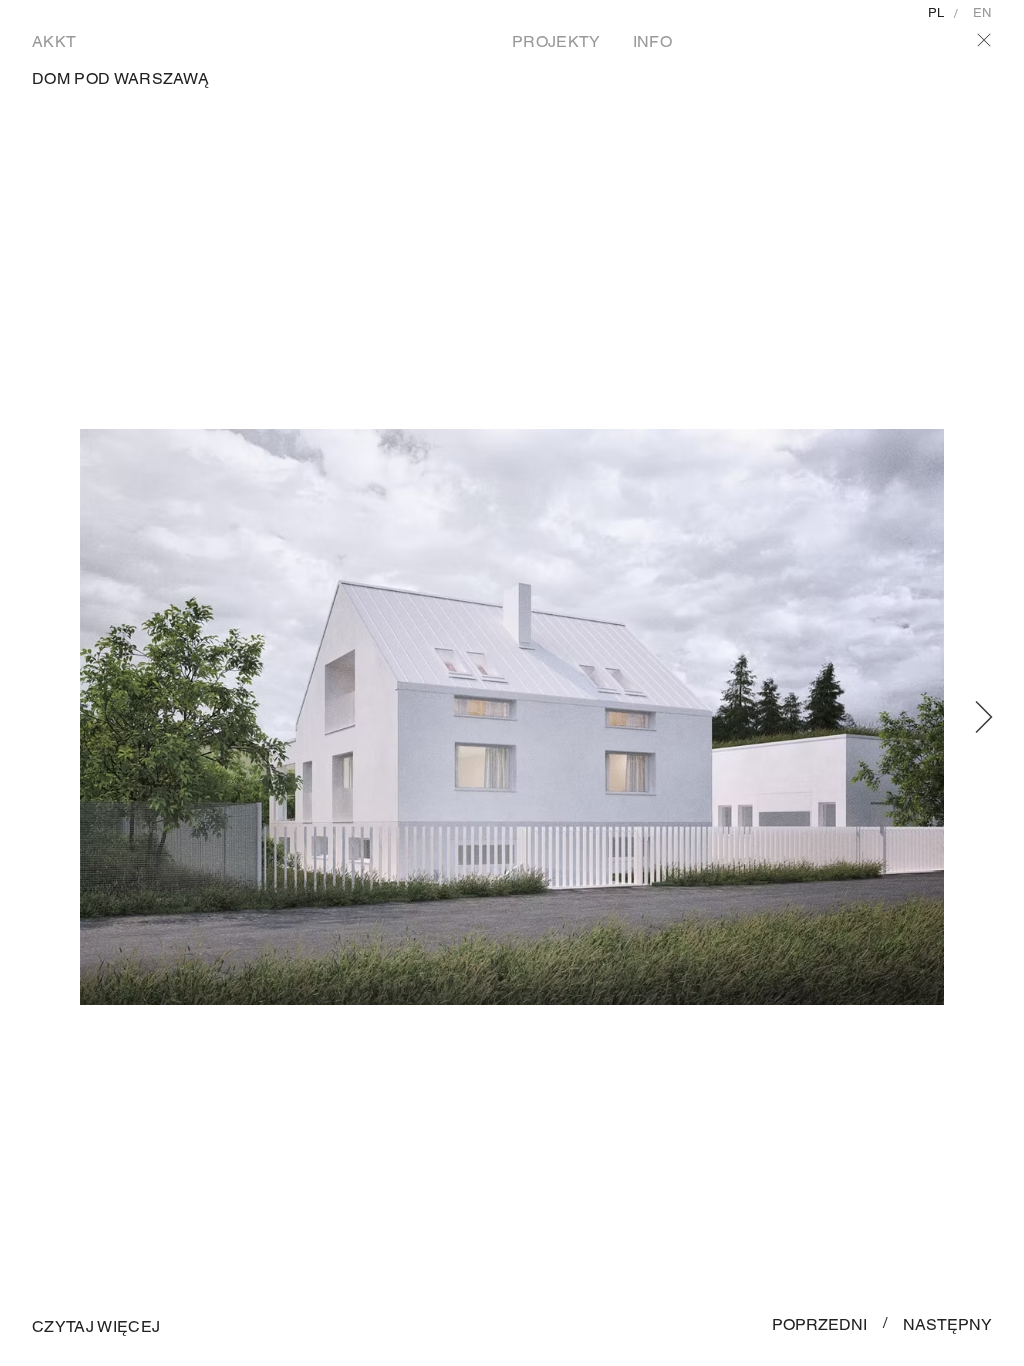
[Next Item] (984, 717)
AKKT (54, 41)
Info (652, 41)
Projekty (556, 41)
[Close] (984, 40)
